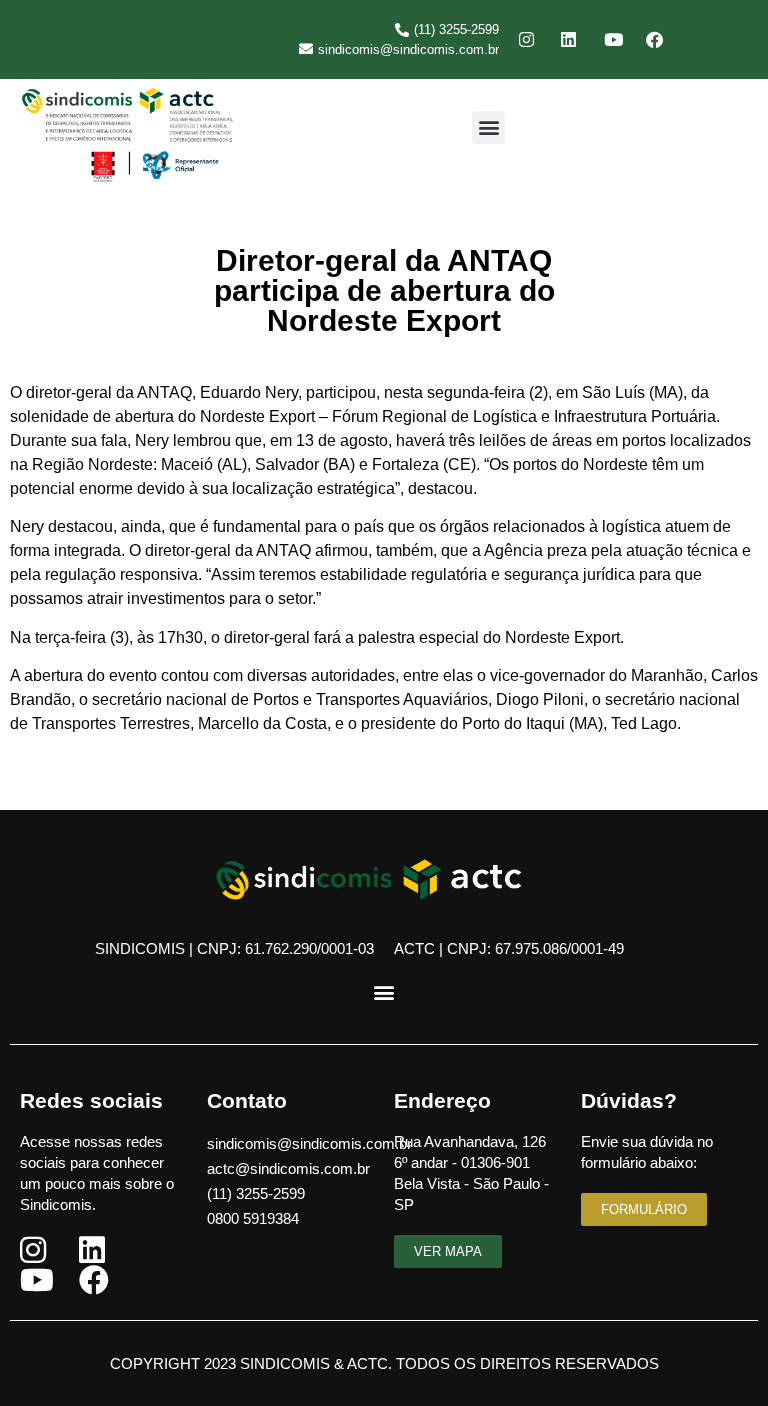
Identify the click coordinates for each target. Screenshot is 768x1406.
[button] (488, 127)
